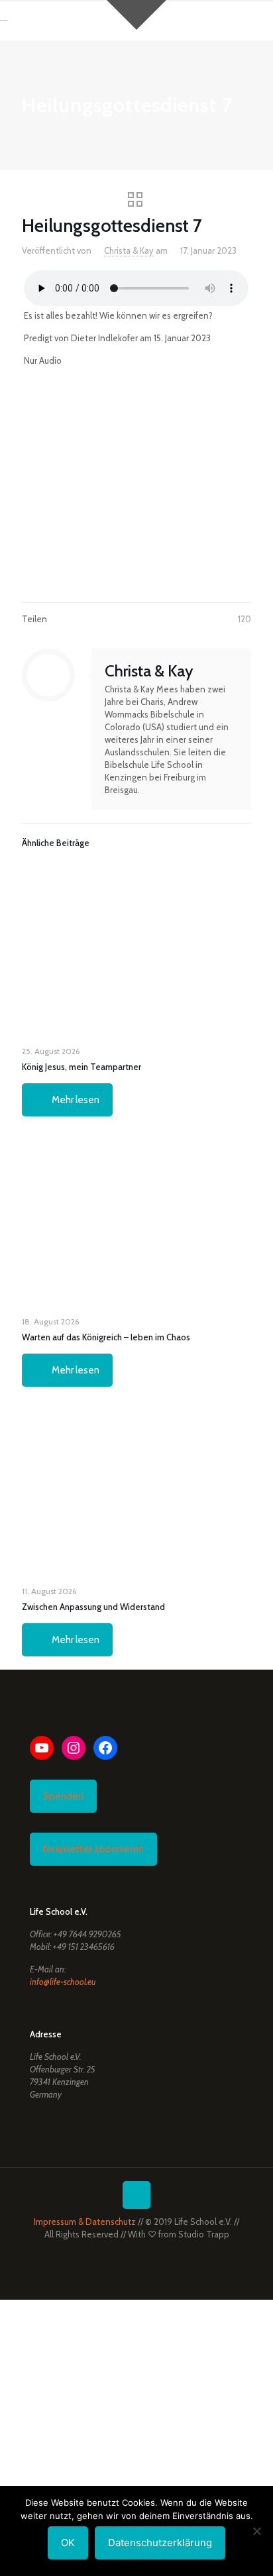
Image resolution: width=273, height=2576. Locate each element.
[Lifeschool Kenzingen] (38, 20)
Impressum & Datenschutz (85, 2222)
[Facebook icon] (123, 2253)
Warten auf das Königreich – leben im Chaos (106, 1337)
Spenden (63, 1796)
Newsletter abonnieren (93, 1849)
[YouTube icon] (137, 2253)
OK (68, 2543)
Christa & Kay (129, 250)
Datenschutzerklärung (160, 2543)
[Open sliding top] (136, 15)
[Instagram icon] (151, 2253)
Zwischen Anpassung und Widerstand (93, 1607)
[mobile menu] (255, 20)
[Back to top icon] (136, 2195)
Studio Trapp (204, 2234)
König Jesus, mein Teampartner (82, 1067)
